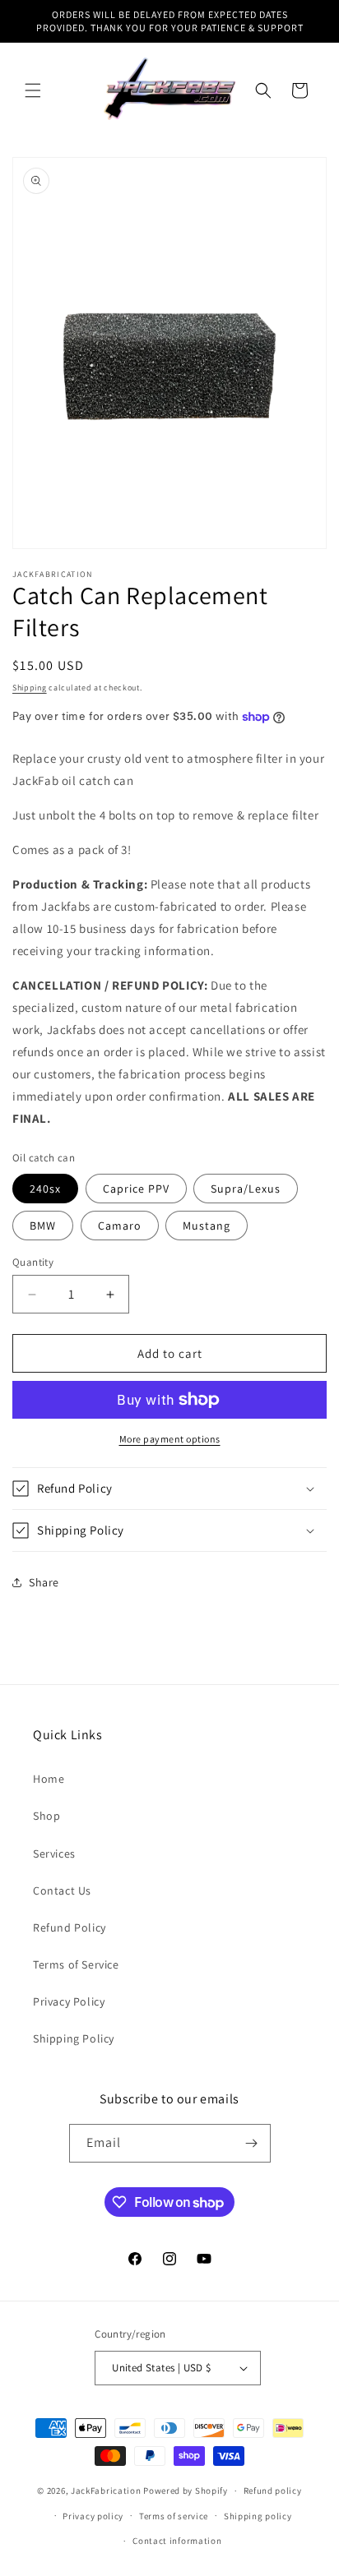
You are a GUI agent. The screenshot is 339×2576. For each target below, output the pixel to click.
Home (49, 1779)
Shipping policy (258, 2516)
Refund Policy (70, 1927)
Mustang (207, 1226)
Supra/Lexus (246, 1189)
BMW (43, 1226)
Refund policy (273, 2491)
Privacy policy (93, 2516)
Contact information (177, 2541)
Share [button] (44, 1582)
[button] (33, 90)
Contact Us (62, 1890)
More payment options (170, 1439)
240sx (45, 1189)
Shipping (30, 688)
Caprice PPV (136, 1189)
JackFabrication (106, 2491)
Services (54, 1854)
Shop (46, 1816)
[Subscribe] (252, 2143)
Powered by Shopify (186, 2491)
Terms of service (174, 2516)
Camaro (120, 1226)
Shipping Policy (74, 2038)
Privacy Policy (69, 2001)
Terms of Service (76, 1964)
